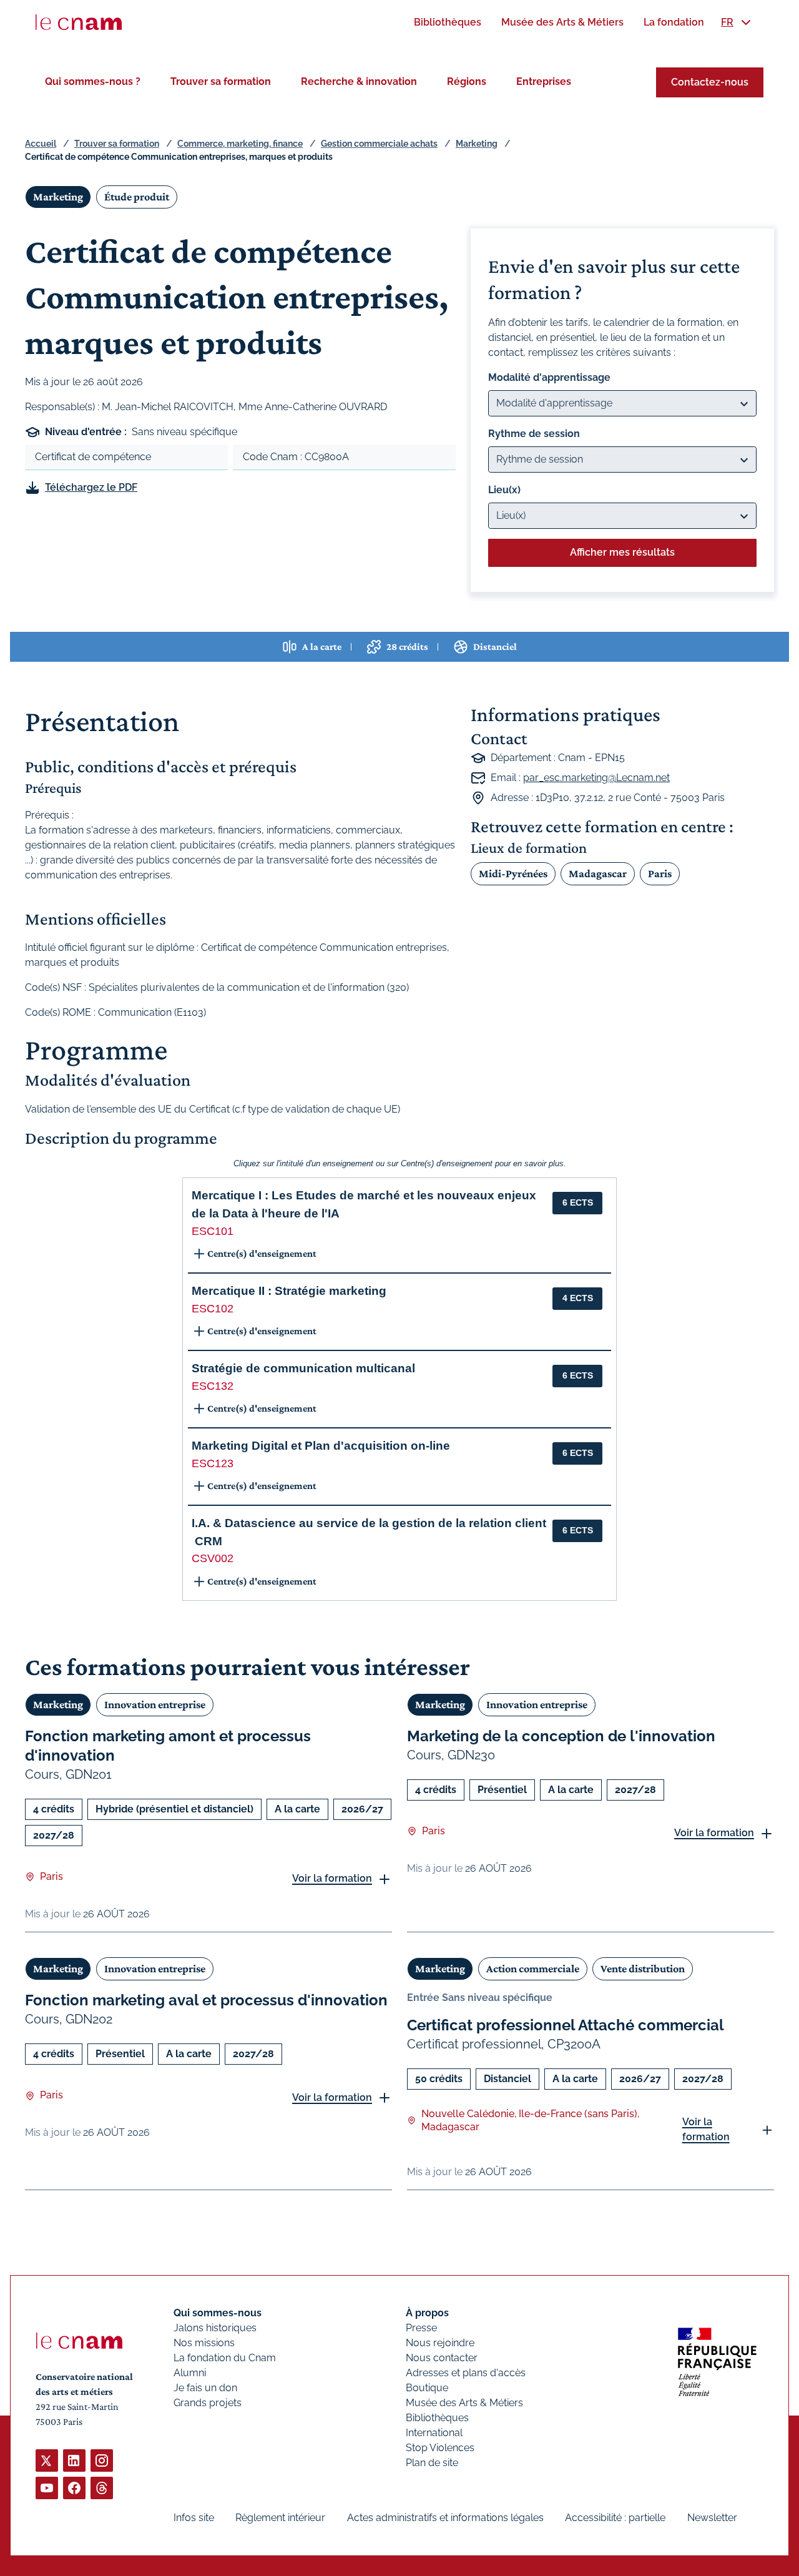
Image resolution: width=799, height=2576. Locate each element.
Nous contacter (442, 2358)
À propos (427, 2313)
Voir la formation (332, 1878)
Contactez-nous (710, 82)
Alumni (190, 2373)
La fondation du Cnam (225, 2358)
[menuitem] (448, 22)
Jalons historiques (215, 2328)
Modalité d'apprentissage (549, 377)
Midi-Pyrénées (513, 873)
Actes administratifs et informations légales (445, 2518)
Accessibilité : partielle (615, 2518)
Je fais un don (205, 2388)
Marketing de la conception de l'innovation (561, 1736)
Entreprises (544, 81)
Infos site (194, 2518)
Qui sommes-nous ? (93, 81)
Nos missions (204, 2343)
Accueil (41, 144)
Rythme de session (534, 434)
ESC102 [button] (213, 1309)
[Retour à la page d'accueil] (79, 22)
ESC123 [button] (213, 1463)
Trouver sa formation (221, 81)
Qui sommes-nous (218, 2313)
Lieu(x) (504, 490)
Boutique (427, 2388)
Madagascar (598, 873)
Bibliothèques (437, 2418)
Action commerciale (533, 1969)
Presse (421, 2328)
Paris (660, 873)
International (434, 2433)
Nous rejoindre (440, 2343)
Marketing (477, 144)
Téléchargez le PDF (91, 487)
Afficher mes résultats (622, 552)
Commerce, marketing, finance (240, 144)
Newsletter (712, 2518)
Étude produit (137, 197)
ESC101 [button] (213, 1231)
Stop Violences (440, 2448)
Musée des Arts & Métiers (464, 2403)
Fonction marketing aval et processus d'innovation (206, 2000)
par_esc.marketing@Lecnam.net (596, 778)
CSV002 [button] (213, 1558)
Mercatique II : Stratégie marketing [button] (289, 1291)
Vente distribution (643, 1969)
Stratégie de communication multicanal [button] (303, 1368)
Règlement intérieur (280, 2518)
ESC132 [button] (213, 1386)
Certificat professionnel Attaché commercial (566, 2025)
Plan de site (432, 2463)
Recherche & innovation (359, 81)
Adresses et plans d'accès (466, 2373)
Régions (467, 81)
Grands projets (208, 2403)
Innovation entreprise (155, 1704)
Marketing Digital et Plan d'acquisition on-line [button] (321, 1446)
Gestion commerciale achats (379, 144)
